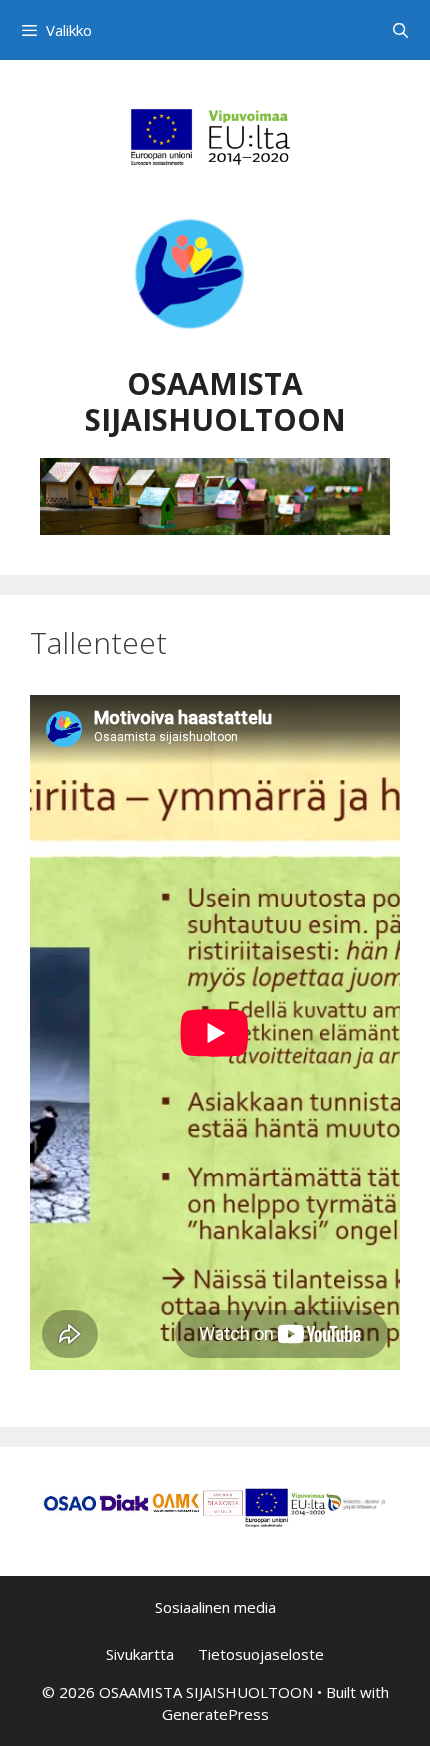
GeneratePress (215, 1714)
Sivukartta (140, 1654)
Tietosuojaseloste (261, 1654)
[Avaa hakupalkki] (400, 30)
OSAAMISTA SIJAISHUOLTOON (215, 401)
